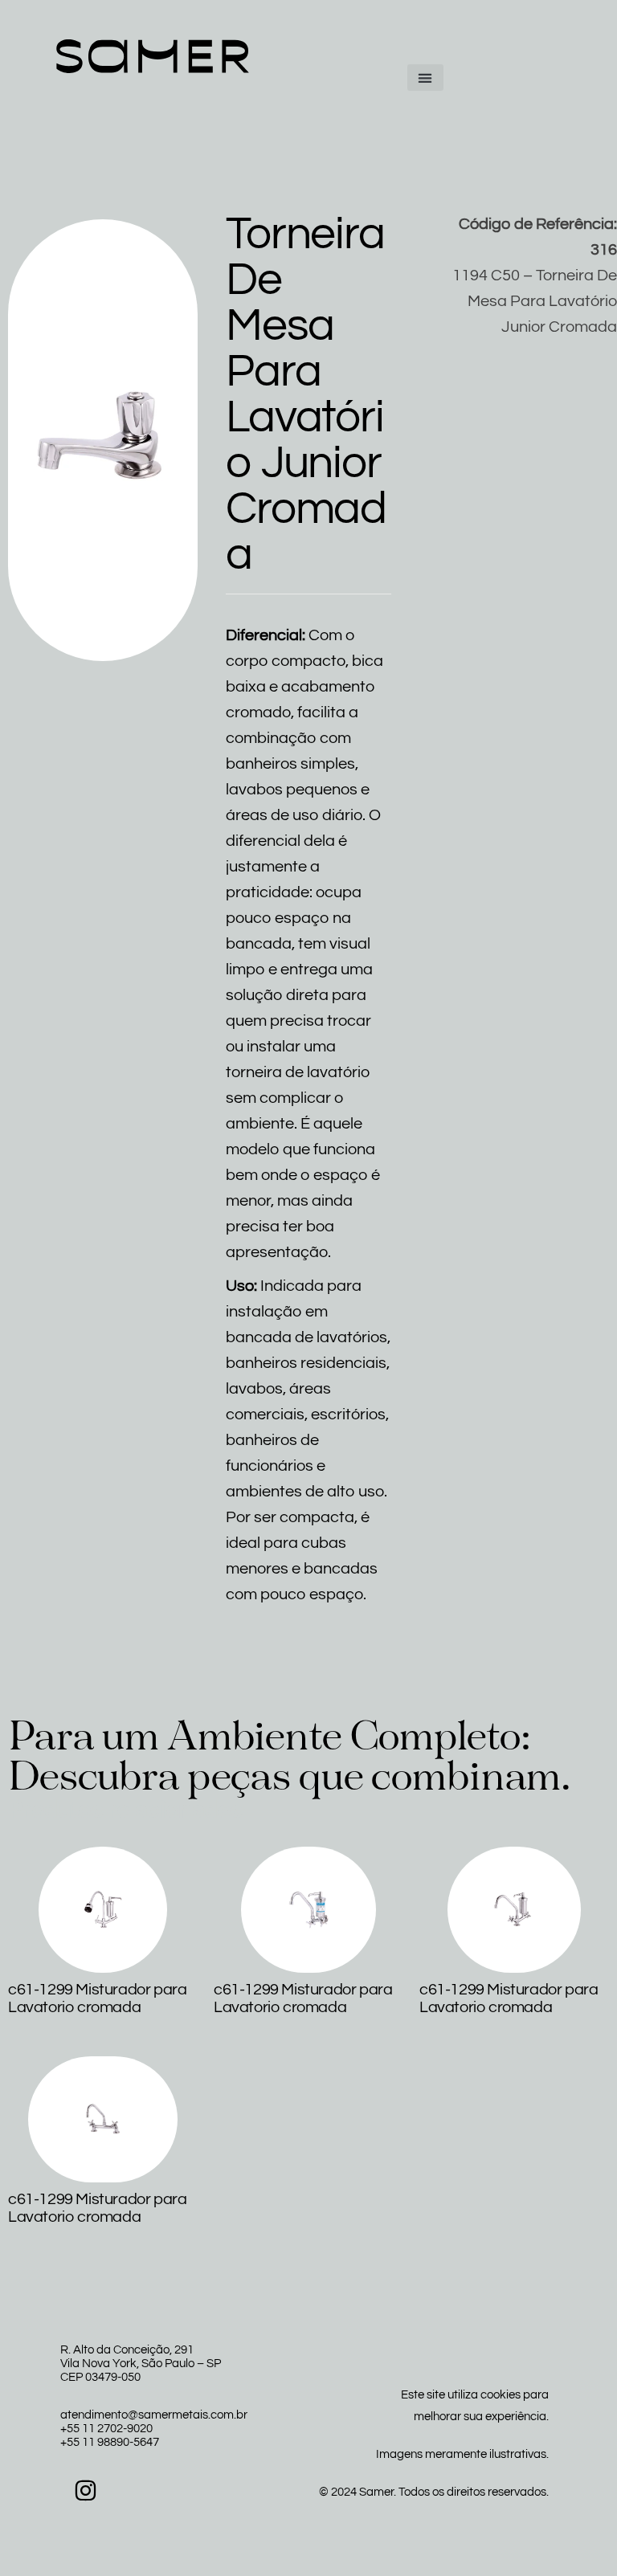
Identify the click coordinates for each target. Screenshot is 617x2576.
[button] (425, 78)
